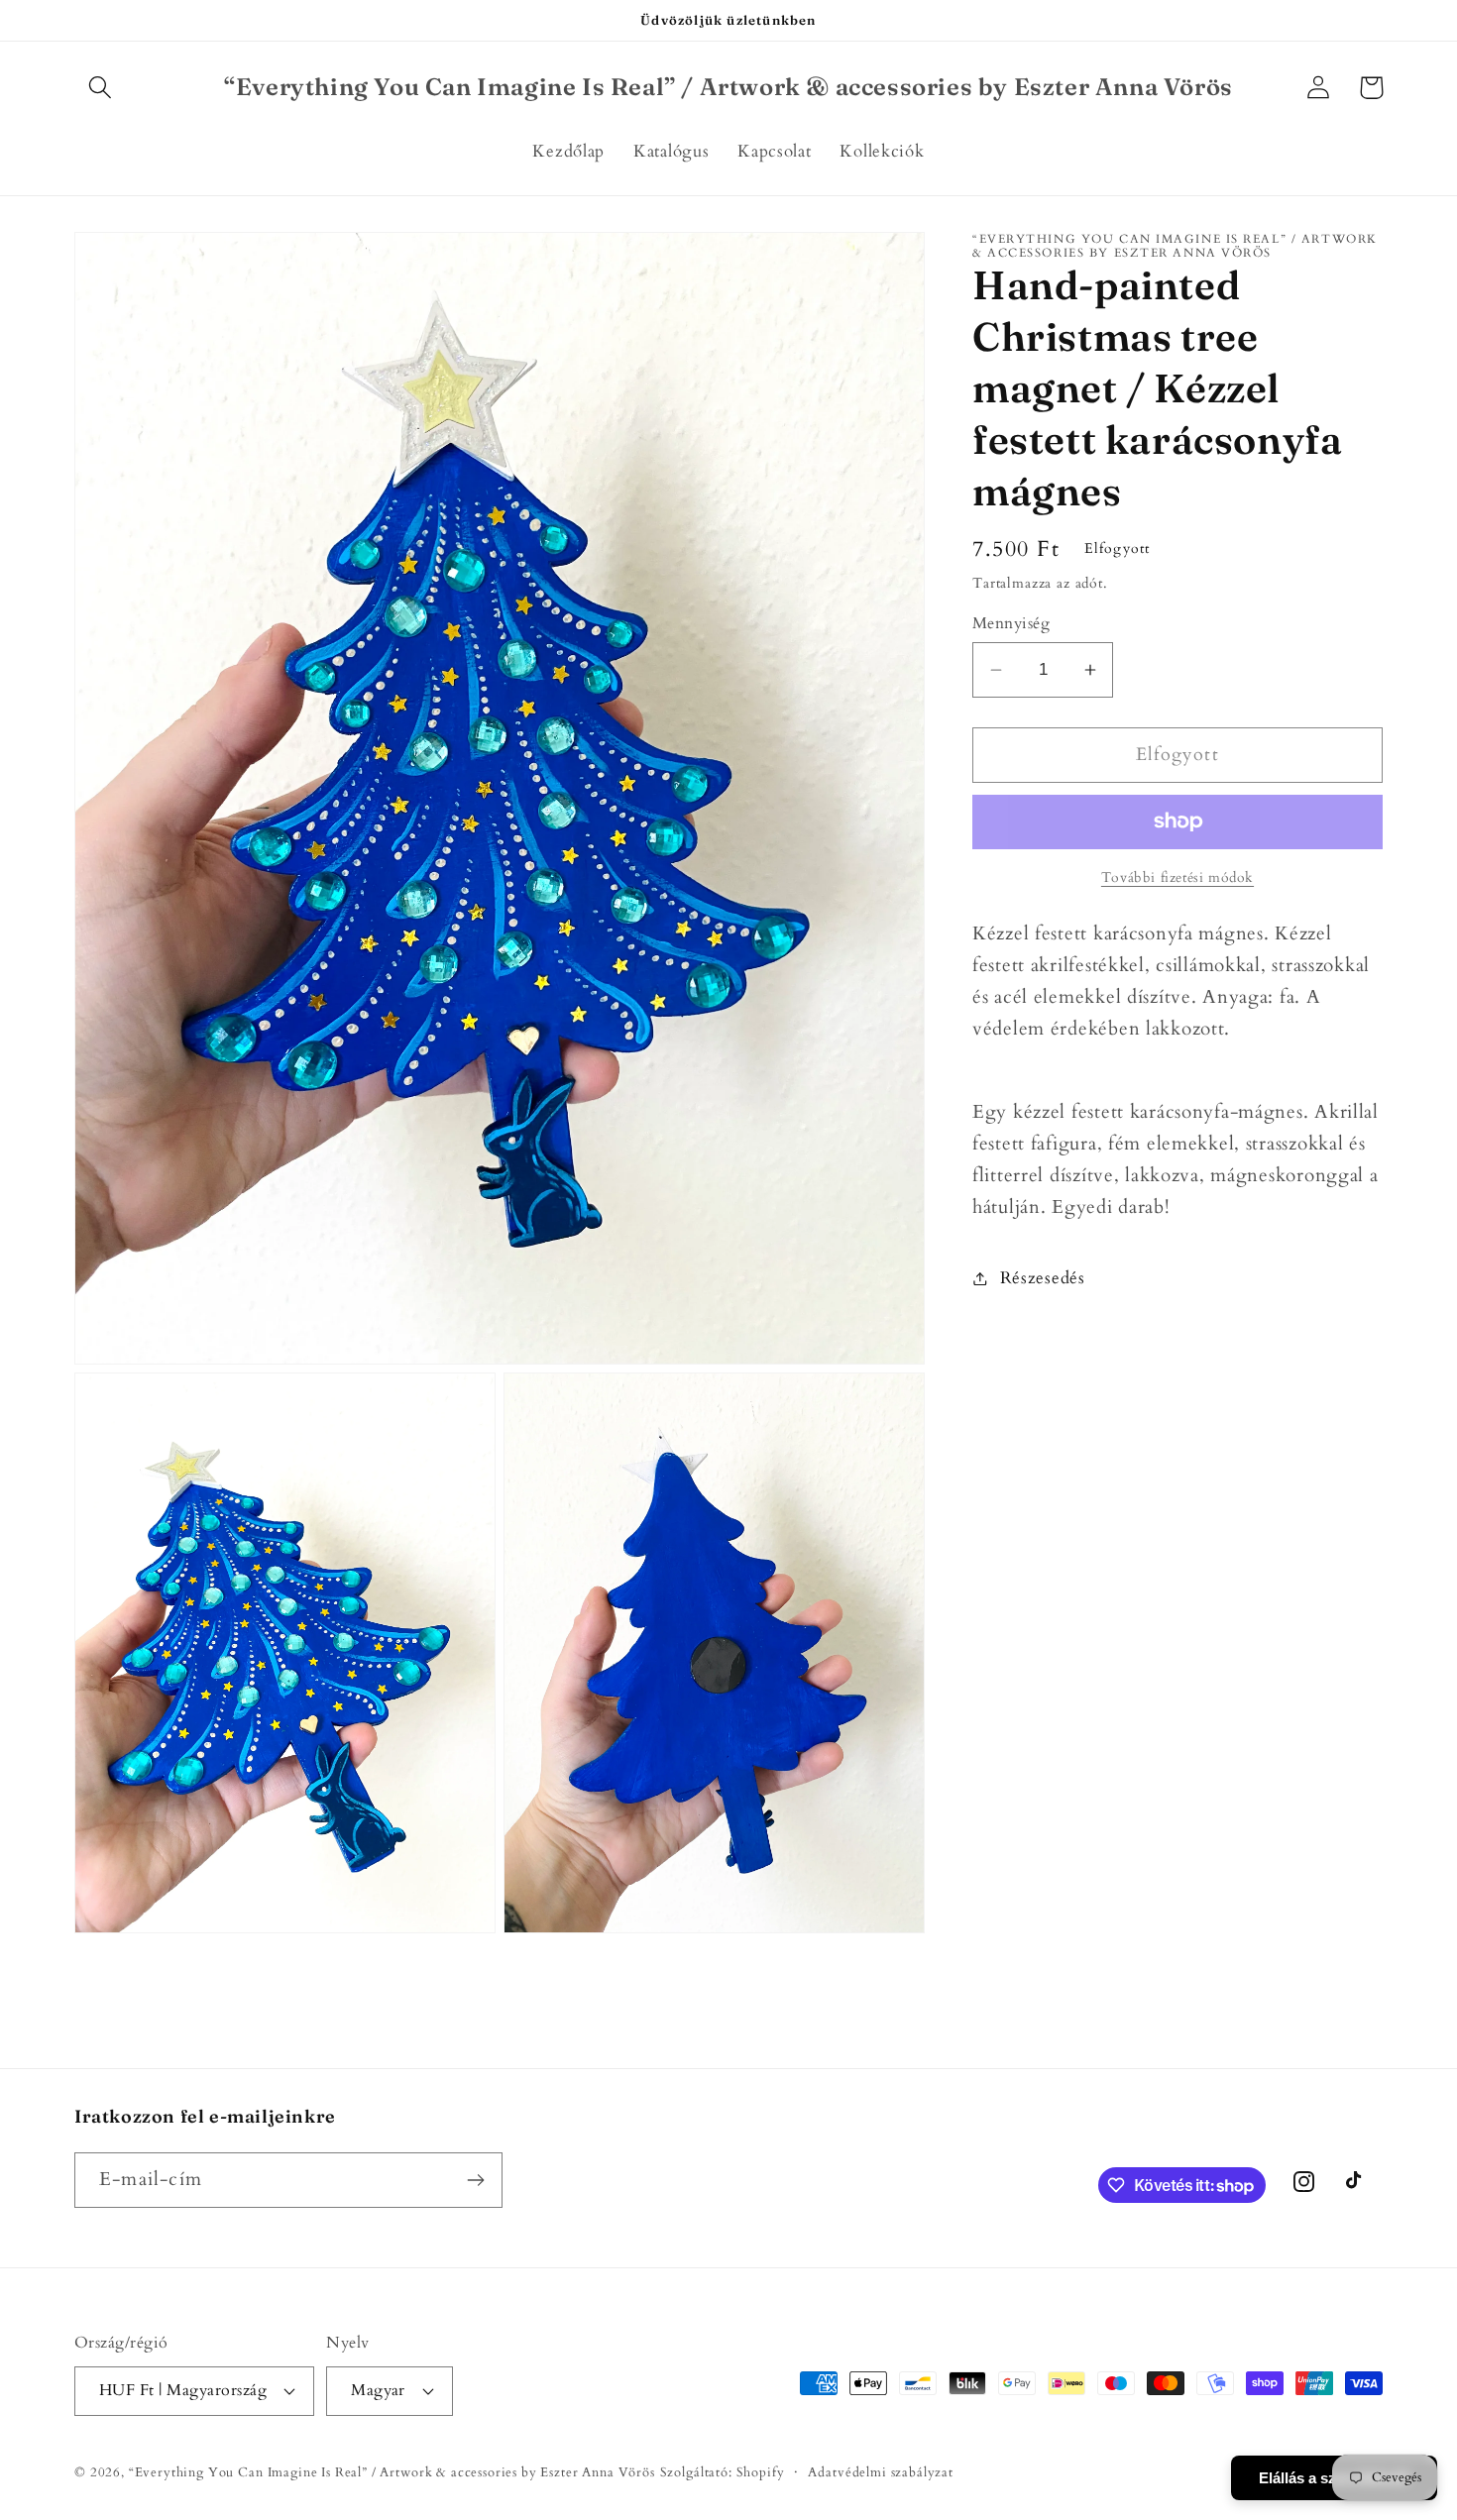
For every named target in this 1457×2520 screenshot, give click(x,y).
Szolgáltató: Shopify (723, 2472)
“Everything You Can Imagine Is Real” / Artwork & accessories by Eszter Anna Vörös (392, 2472)
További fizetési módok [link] (1177, 877)
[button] (101, 88)
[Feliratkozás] (475, 2180)
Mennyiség (1011, 624)
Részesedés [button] (1043, 1278)
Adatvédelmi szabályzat (880, 2472)
